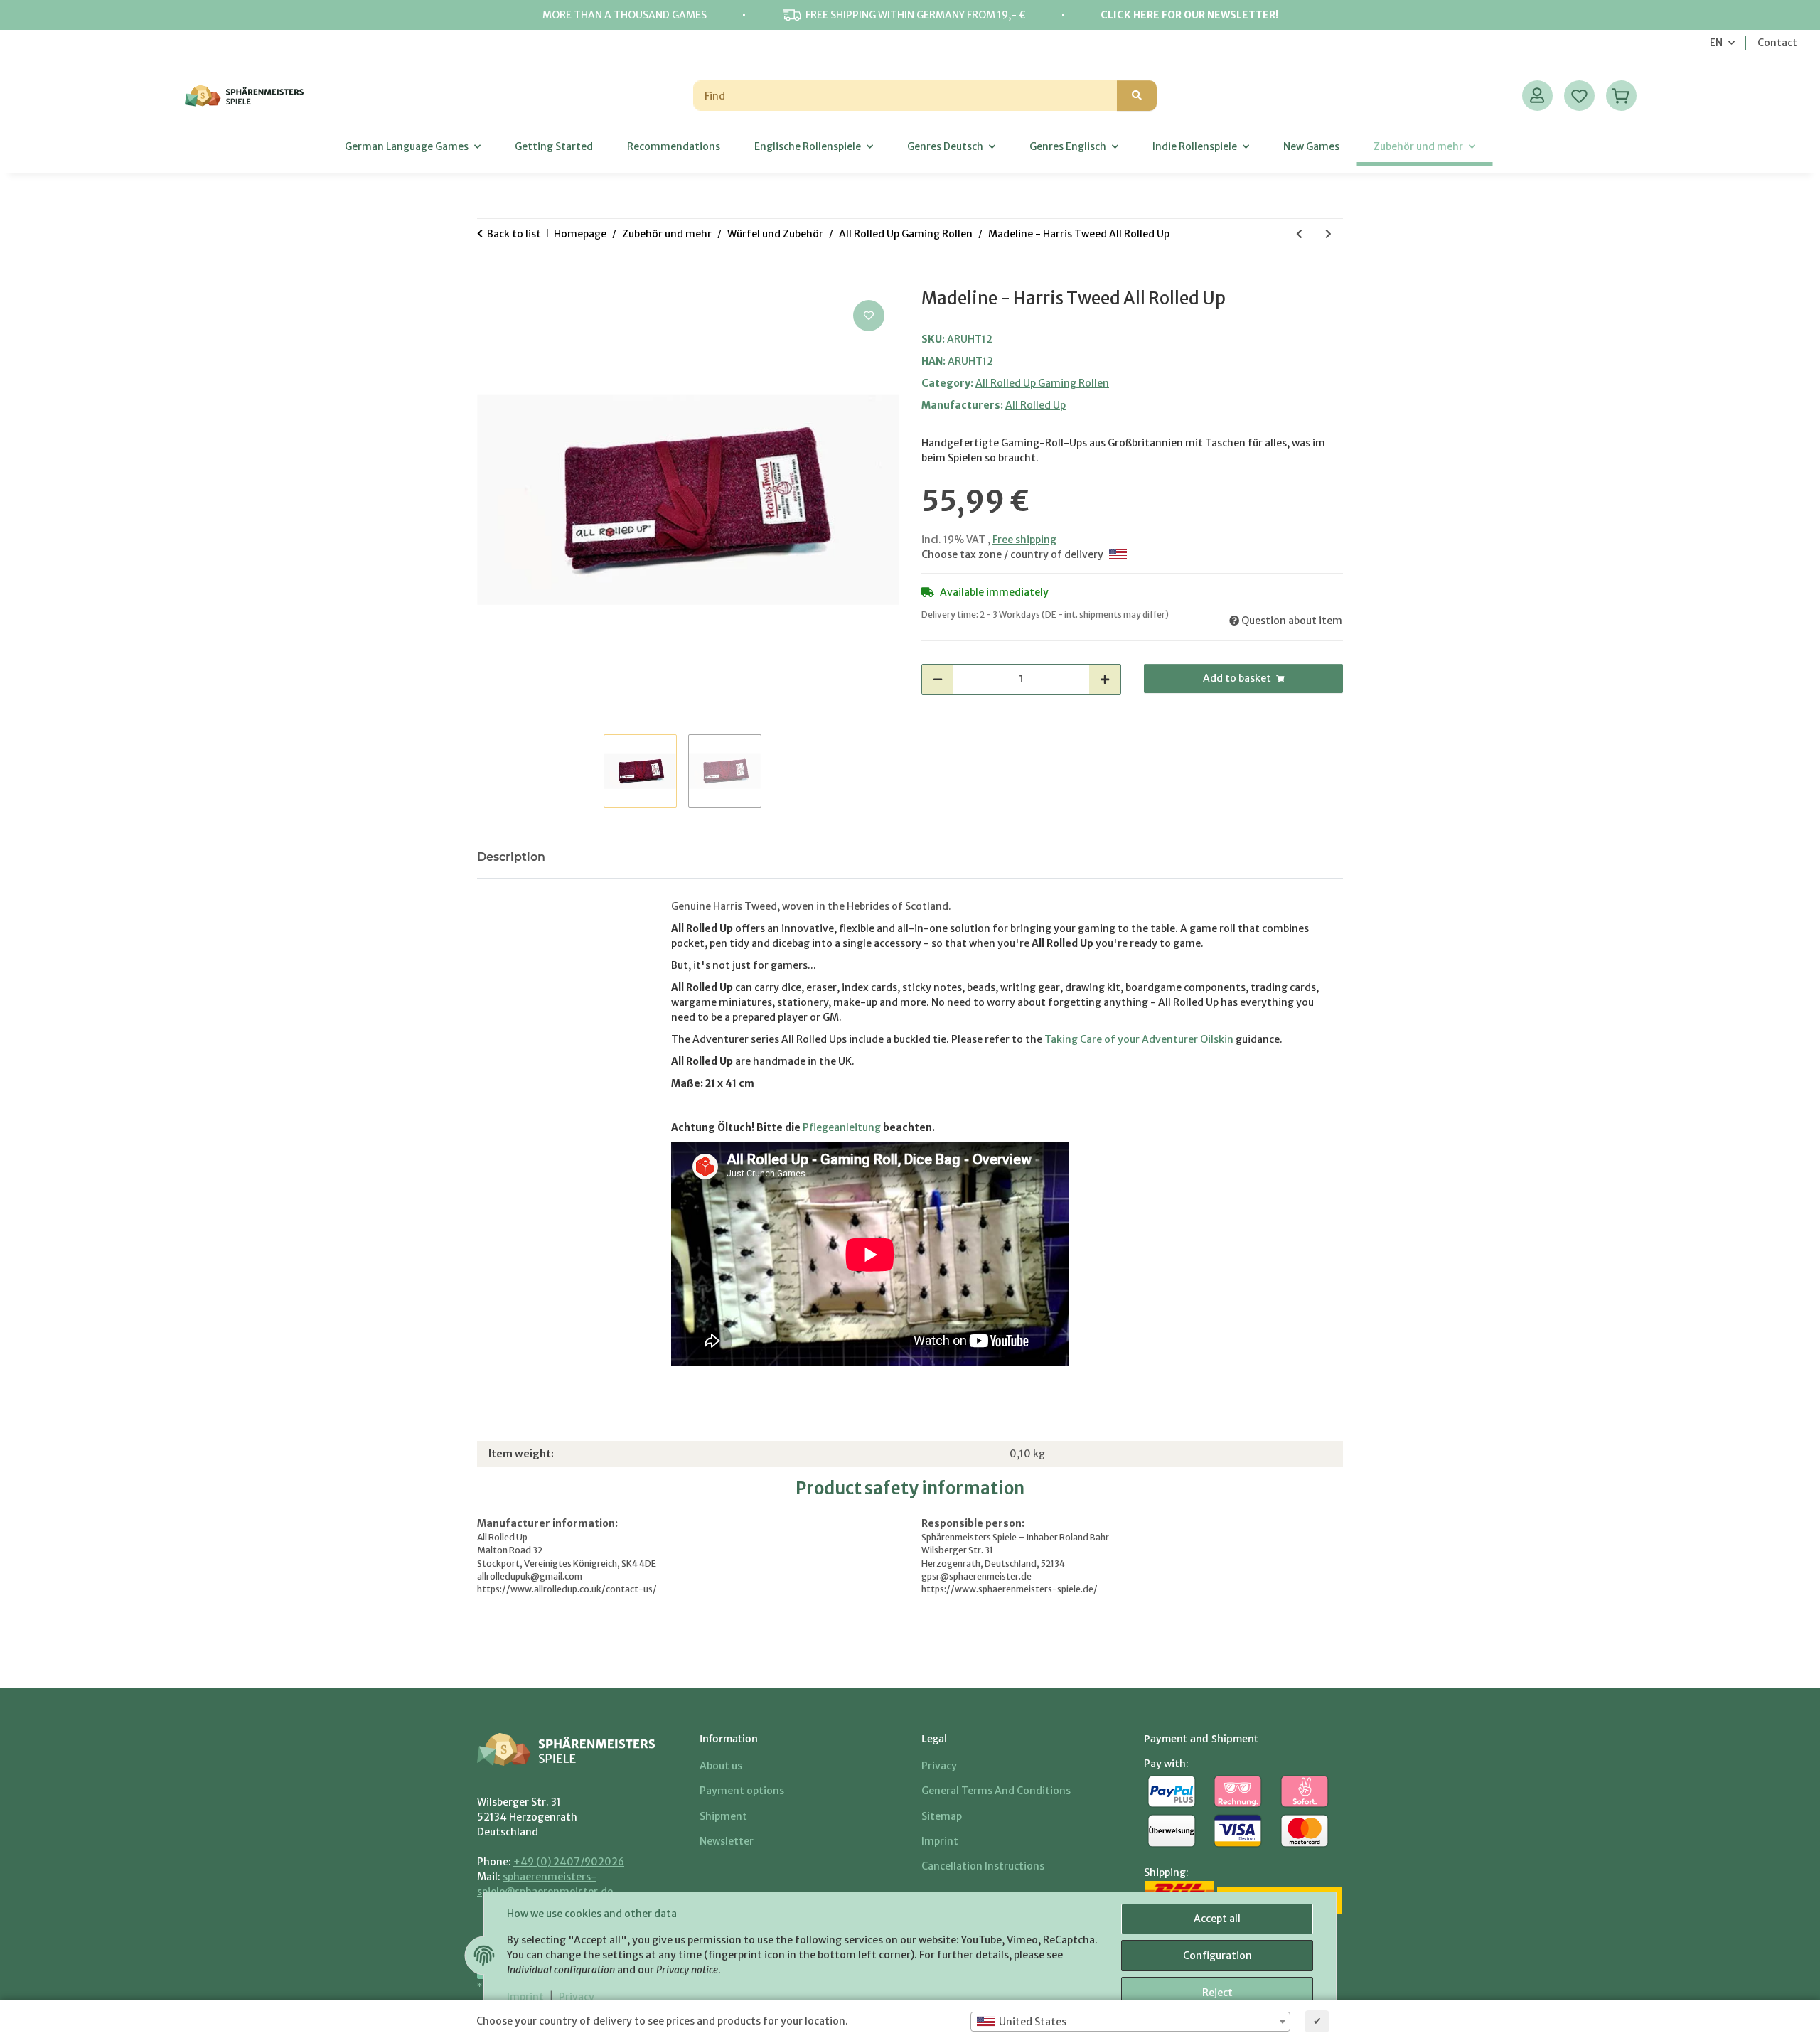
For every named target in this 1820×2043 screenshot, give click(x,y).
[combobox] (1130, 2022)
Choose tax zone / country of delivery (1013, 554)
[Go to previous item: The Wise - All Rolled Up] (1299, 234)
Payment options (742, 1791)
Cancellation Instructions (983, 1866)
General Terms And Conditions (996, 1791)
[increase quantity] (1105, 679)
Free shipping (1024, 540)
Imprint (525, 1997)
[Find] (1137, 96)
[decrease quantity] (938, 679)
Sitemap (942, 1816)
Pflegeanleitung (843, 1127)
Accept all (1217, 1919)
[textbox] (1130, 2022)
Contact (1777, 43)
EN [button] (1716, 43)
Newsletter (727, 1841)
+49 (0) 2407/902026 (569, 1862)
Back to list (514, 234)
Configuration (1217, 1956)
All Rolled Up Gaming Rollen (1042, 383)
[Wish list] (1579, 96)
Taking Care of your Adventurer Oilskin (1139, 1039)
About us (721, 1766)
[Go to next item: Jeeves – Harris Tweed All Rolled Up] (1328, 234)
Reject (1217, 1993)
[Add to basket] (488, 281)
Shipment (723, 1816)
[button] (1537, 96)
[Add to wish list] (869, 316)
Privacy (577, 1997)
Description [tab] (511, 857)
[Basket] (1621, 96)
